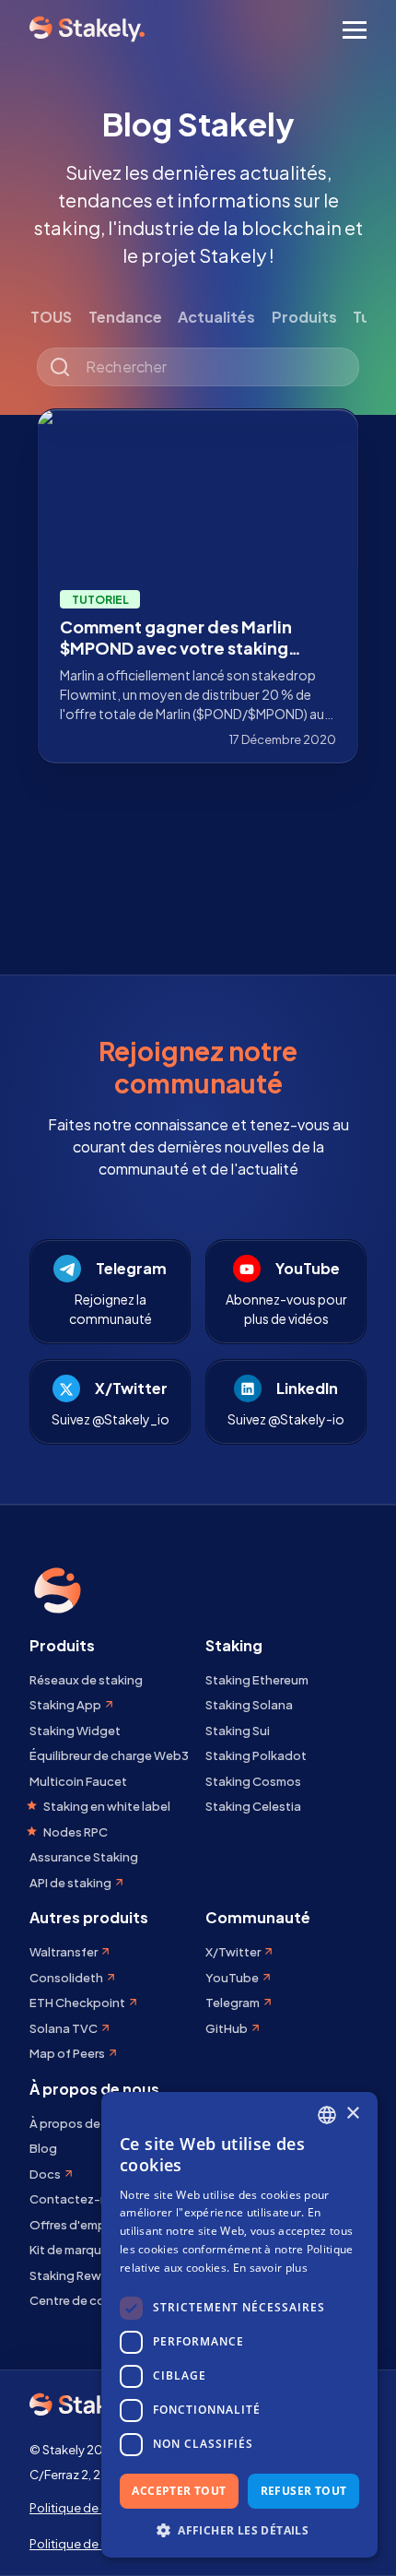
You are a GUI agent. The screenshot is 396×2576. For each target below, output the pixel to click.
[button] (239, 2530)
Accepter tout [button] (179, 2491)
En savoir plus (270, 2268)
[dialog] (239, 2325)
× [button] (352, 2114)
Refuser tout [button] (304, 2491)
